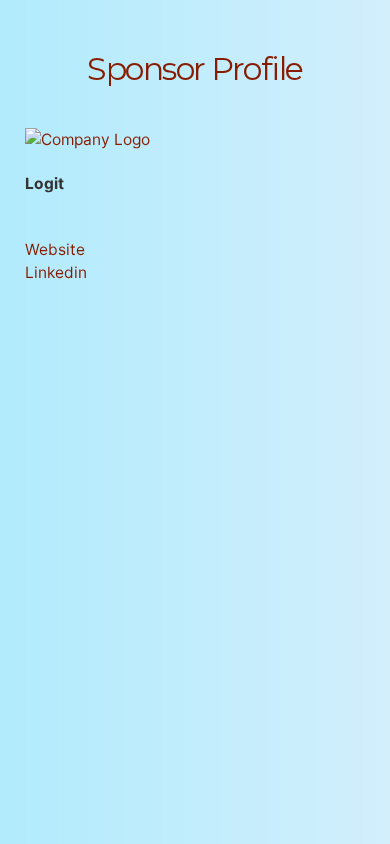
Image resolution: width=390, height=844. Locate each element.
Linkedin (56, 272)
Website (55, 249)
